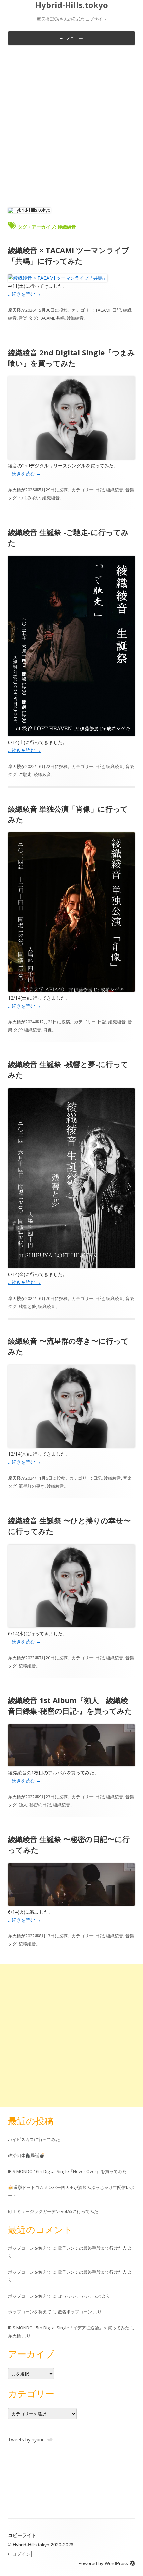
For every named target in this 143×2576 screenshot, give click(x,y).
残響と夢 (27, 1306)
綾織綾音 (75, 318)
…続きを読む (24, 294)
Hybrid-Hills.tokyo (72, 5)
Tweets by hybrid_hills (31, 2439)
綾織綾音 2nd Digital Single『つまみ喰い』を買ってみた (71, 358)
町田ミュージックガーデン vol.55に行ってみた (53, 2211)
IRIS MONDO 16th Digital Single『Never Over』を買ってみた (67, 2171)
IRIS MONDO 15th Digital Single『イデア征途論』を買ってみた (69, 2328)
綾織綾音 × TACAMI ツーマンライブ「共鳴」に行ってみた (69, 255)
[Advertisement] (71, 125)
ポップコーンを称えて (30, 2248)
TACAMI (103, 310)
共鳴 (60, 318)
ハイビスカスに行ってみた (34, 2139)
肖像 (48, 1030)
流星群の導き (32, 1486)
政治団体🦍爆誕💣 (26, 2155)
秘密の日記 (40, 1805)
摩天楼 (14, 310)
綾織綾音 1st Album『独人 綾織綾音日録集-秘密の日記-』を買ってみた (70, 1705)
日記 (117, 310)
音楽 (23, 318)
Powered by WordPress (103, 2563)
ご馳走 (25, 774)
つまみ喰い (29, 498)
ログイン (21, 2554)
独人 (23, 1805)
